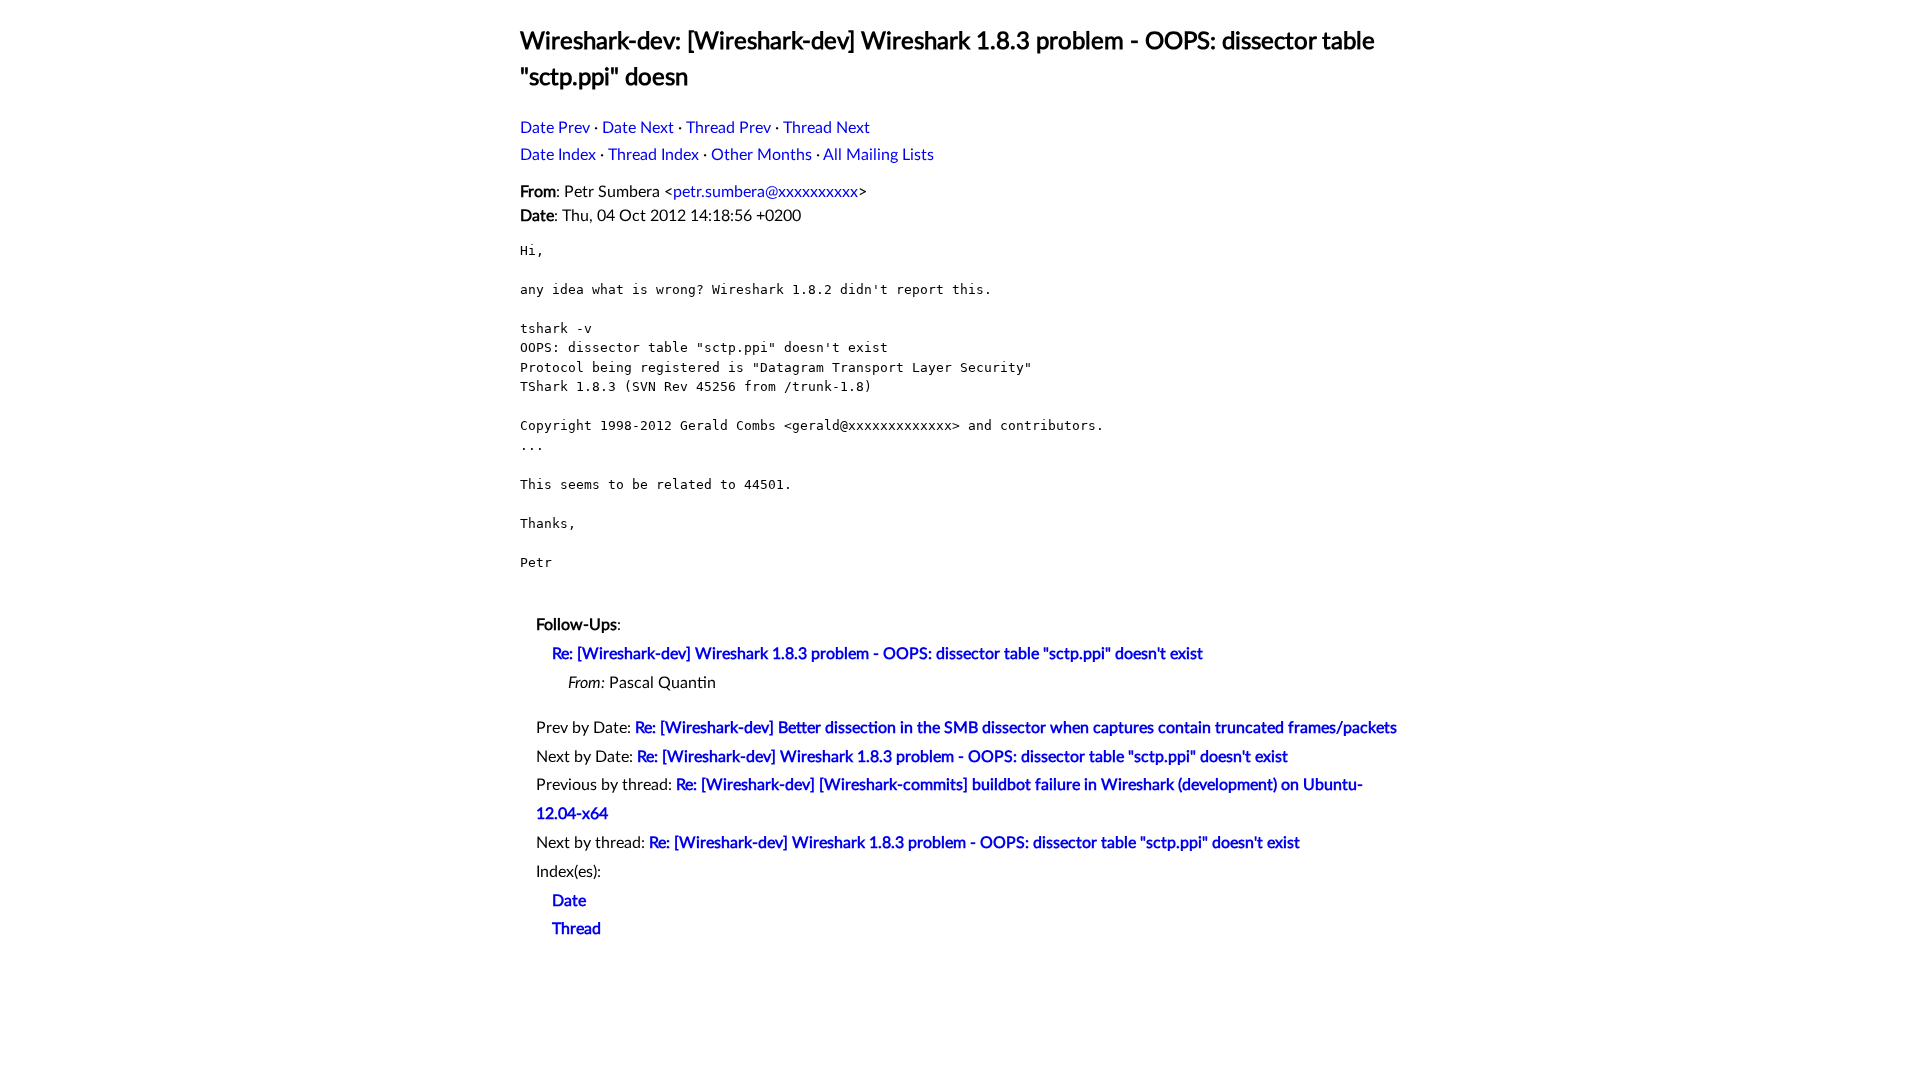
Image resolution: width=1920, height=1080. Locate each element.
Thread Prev (728, 128)
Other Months (761, 155)
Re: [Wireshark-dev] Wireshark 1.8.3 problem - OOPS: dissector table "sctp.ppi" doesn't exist (877, 654)
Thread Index (653, 155)
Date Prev (555, 128)
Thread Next (826, 128)
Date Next (638, 128)
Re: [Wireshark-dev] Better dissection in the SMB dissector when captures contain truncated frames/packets (1016, 728)
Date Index (558, 155)
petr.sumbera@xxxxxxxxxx (765, 192)
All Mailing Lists (878, 155)
